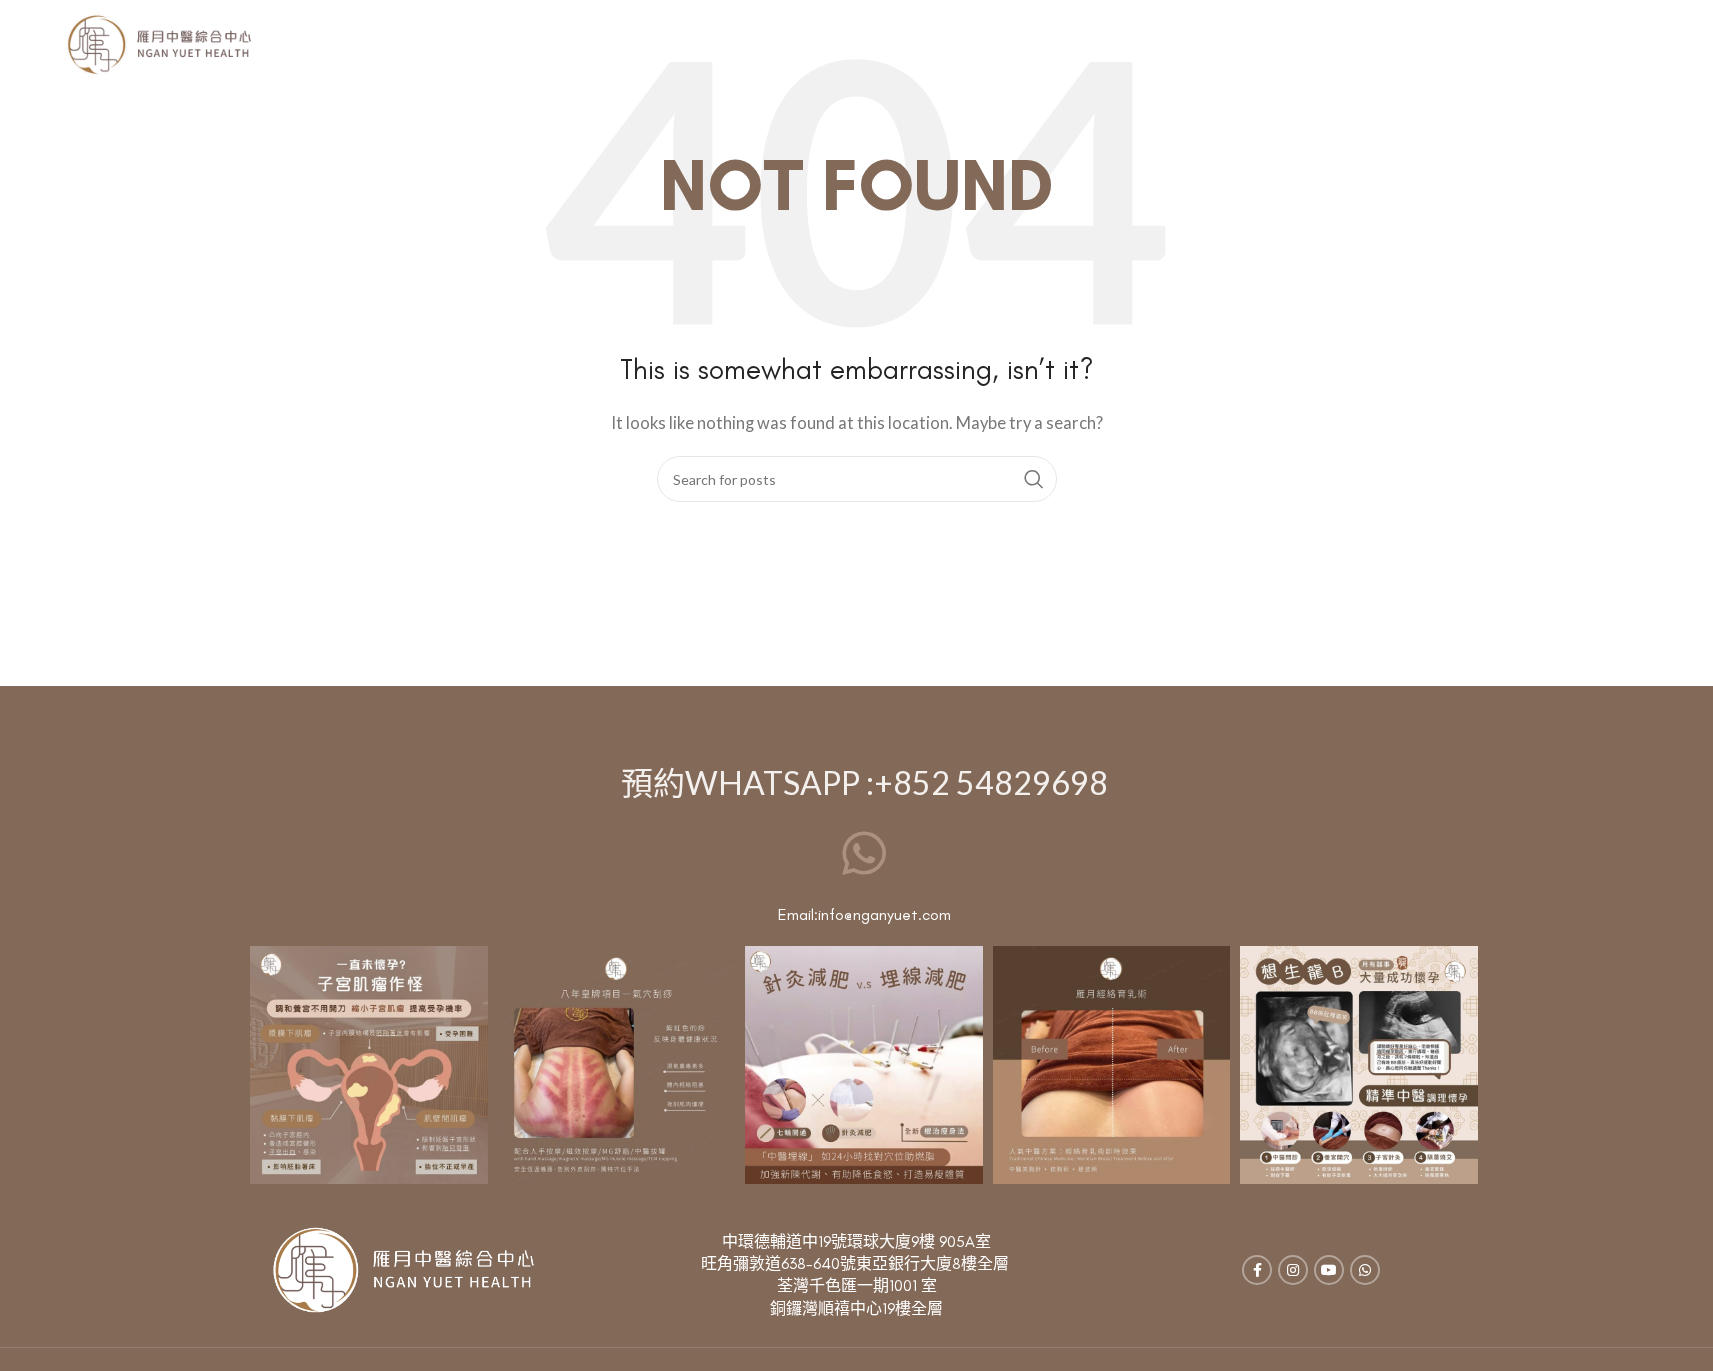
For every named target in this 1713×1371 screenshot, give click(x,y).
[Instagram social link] (1293, 1270)
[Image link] (402, 1268)
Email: (798, 914)
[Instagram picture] (369, 1065)
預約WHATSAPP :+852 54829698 (864, 782)
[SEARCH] (1034, 479)
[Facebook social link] (1257, 1270)
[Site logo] (158, 43)
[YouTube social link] (1329, 1270)
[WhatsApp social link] (1365, 1270)
